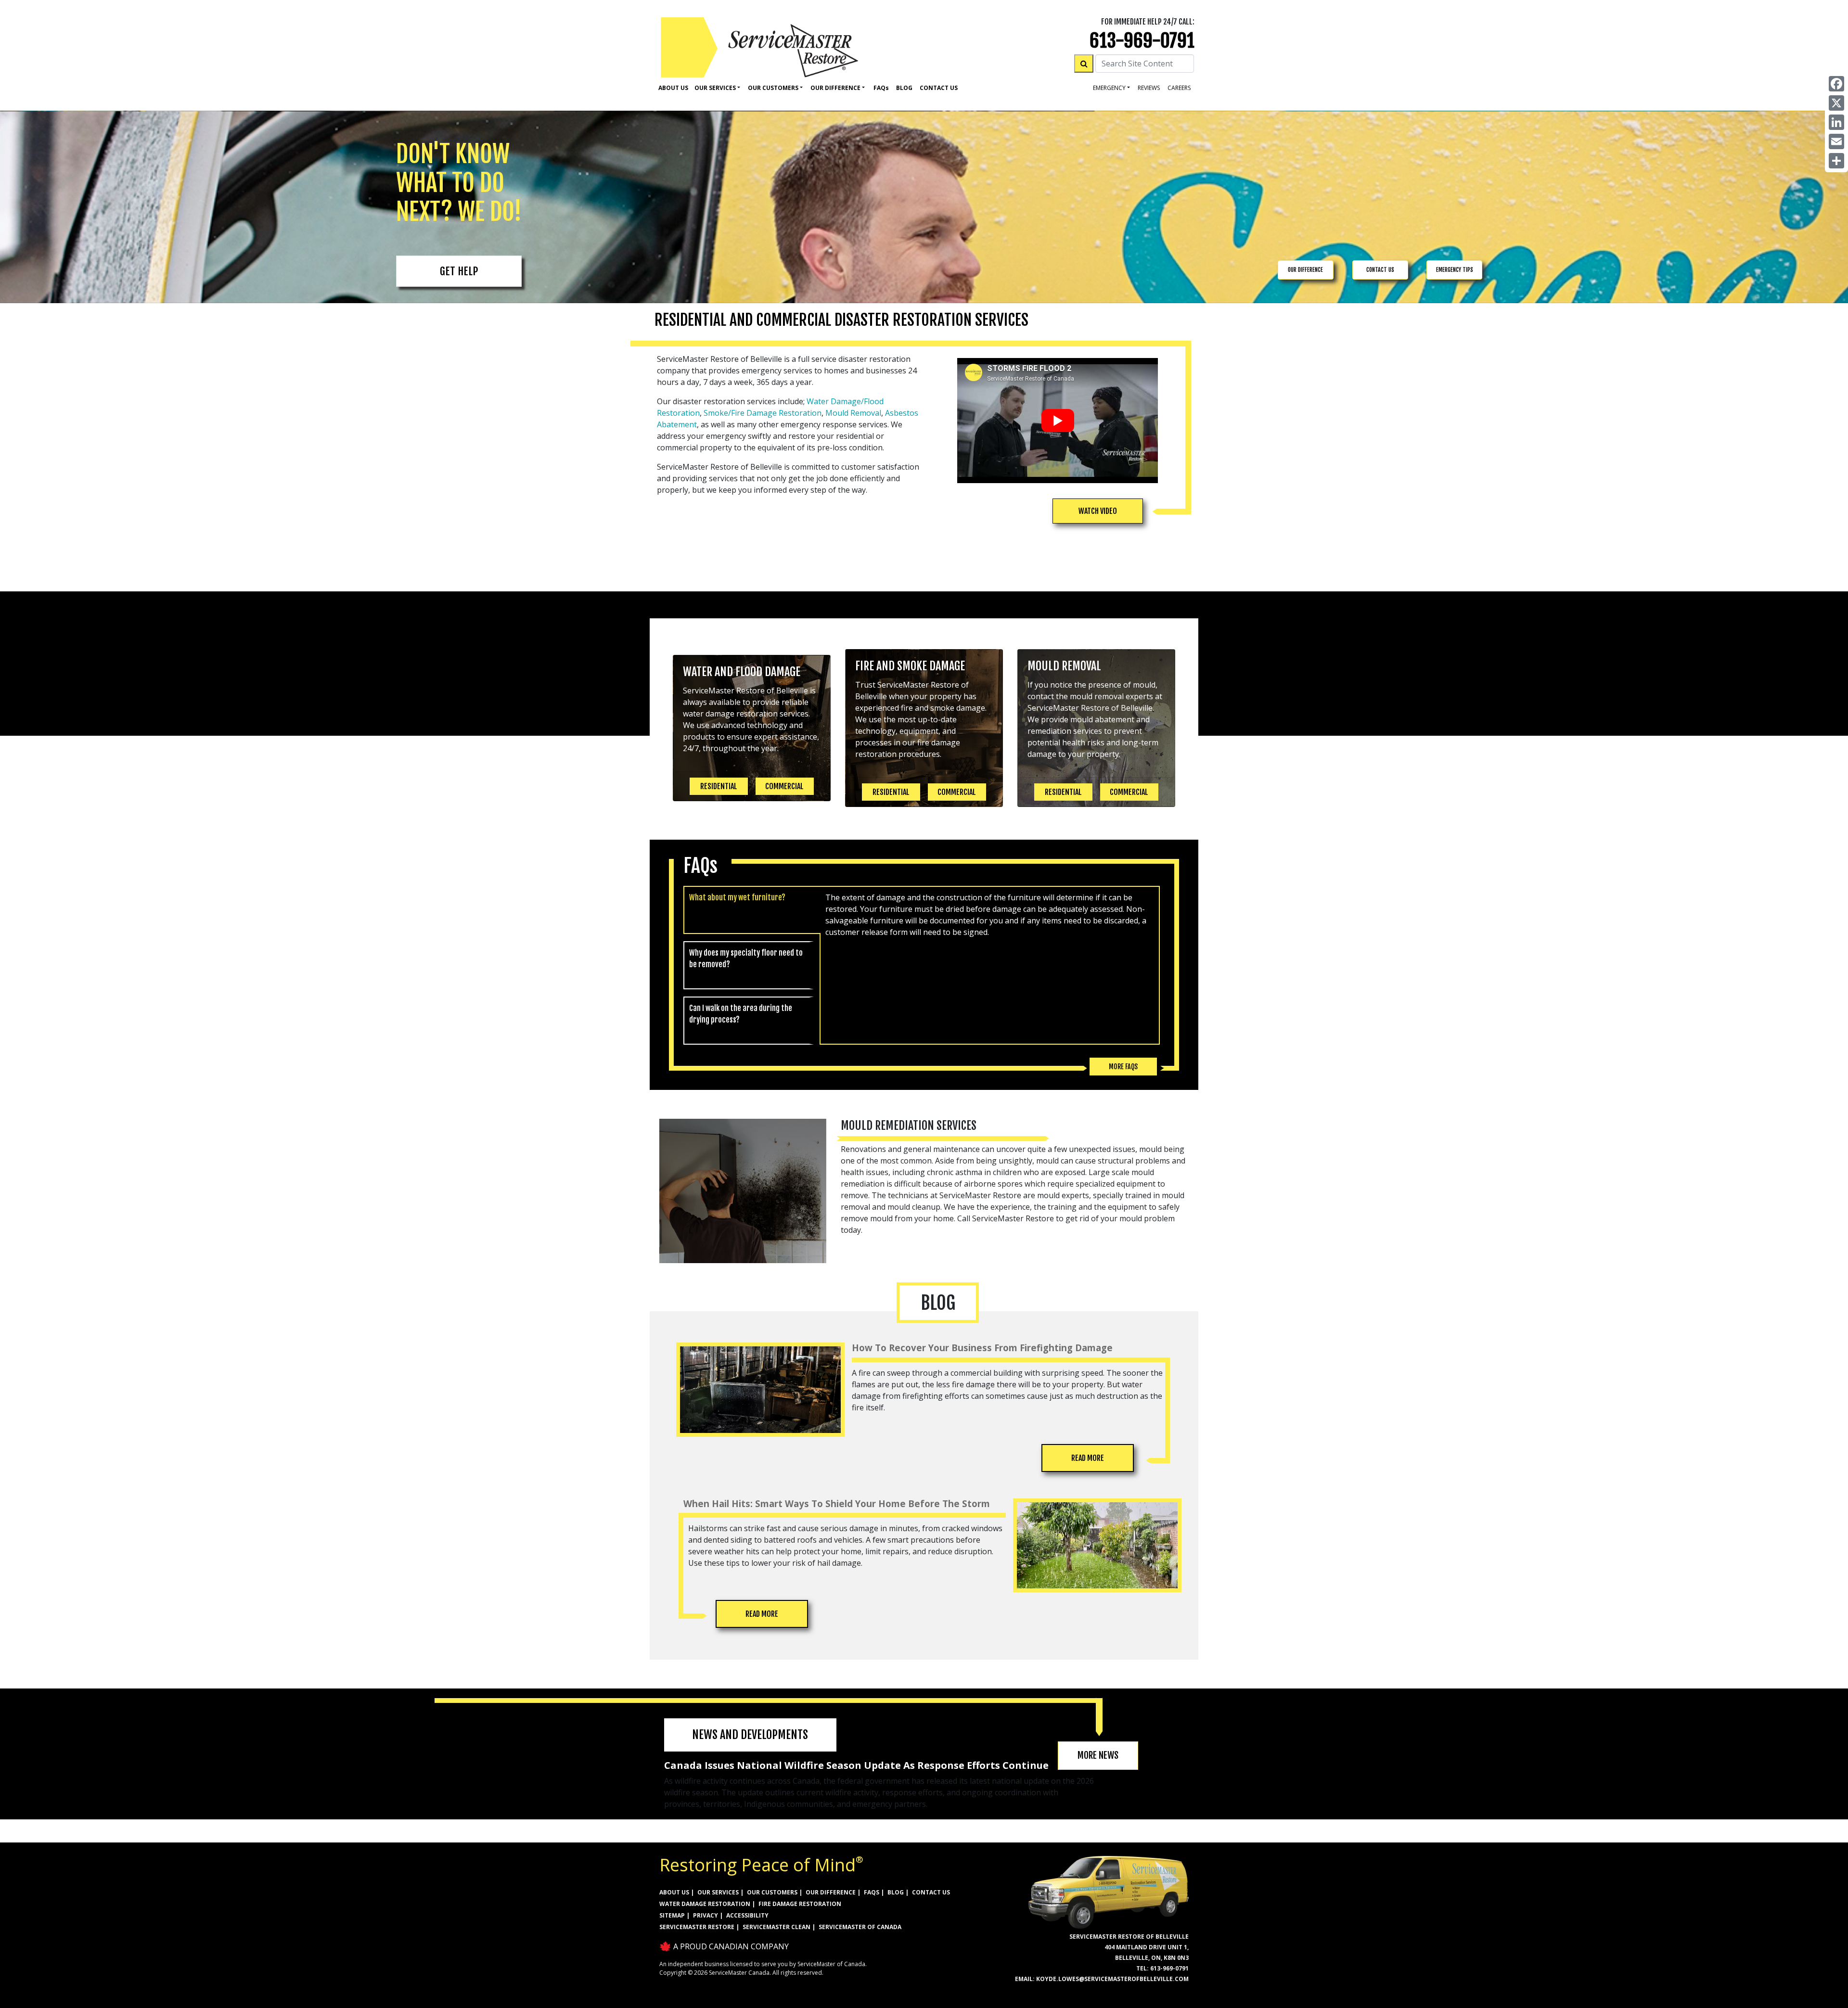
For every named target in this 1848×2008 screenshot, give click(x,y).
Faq (881, 88)
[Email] (1836, 141)
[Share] (1836, 161)
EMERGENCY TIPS (1455, 270)
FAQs (872, 1892)
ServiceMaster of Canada (860, 1927)
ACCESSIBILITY (747, 1915)
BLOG (896, 1892)
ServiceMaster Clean (776, 1927)
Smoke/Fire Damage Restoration (763, 413)
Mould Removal (853, 413)
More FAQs (1123, 1067)
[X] (1836, 103)
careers (1179, 88)
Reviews (1149, 88)
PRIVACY (706, 1915)
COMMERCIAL (784, 786)
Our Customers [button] (773, 88)
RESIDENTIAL (719, 786)
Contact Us (939, 88)
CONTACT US (1380, 270)
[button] (1098, 511)
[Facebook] (1836, 84)
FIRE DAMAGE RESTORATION (800, 1904)
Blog (904, 88)
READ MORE (1088, 1458)
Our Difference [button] (835, 88)
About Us (673, 88)
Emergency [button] (1109, 88)
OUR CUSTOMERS (772, 1892)
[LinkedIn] (1836, 122)
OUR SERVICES (718, 1892)
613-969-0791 (1142, 41)
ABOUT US (674, 1892)
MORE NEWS (1098, 1755)
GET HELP (459, 271)
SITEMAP (672, 1915)
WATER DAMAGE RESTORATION (705, 1904)
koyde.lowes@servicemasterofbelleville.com (1112, 1979)
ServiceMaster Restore (697, 1927)
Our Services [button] (715, 88)
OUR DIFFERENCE (1305, 270)
